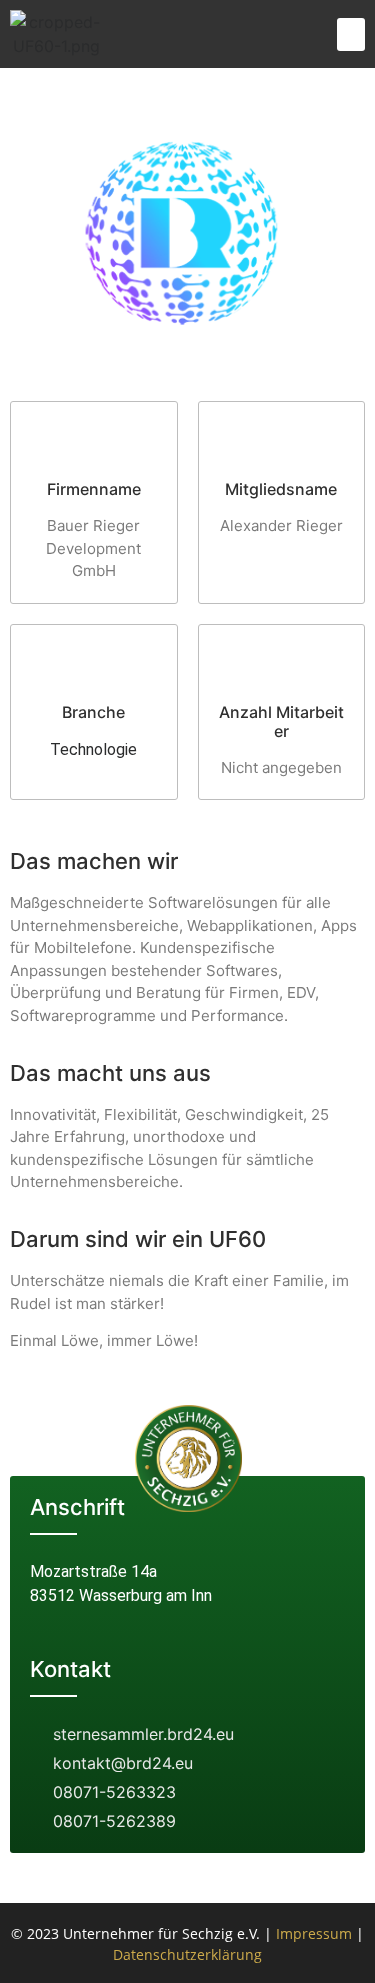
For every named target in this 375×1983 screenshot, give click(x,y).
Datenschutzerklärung (187, 1954)
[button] (351, 34)
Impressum (314, 1933)
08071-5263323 (114, 1792)
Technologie (93, 749)
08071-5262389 (114, 1821)
